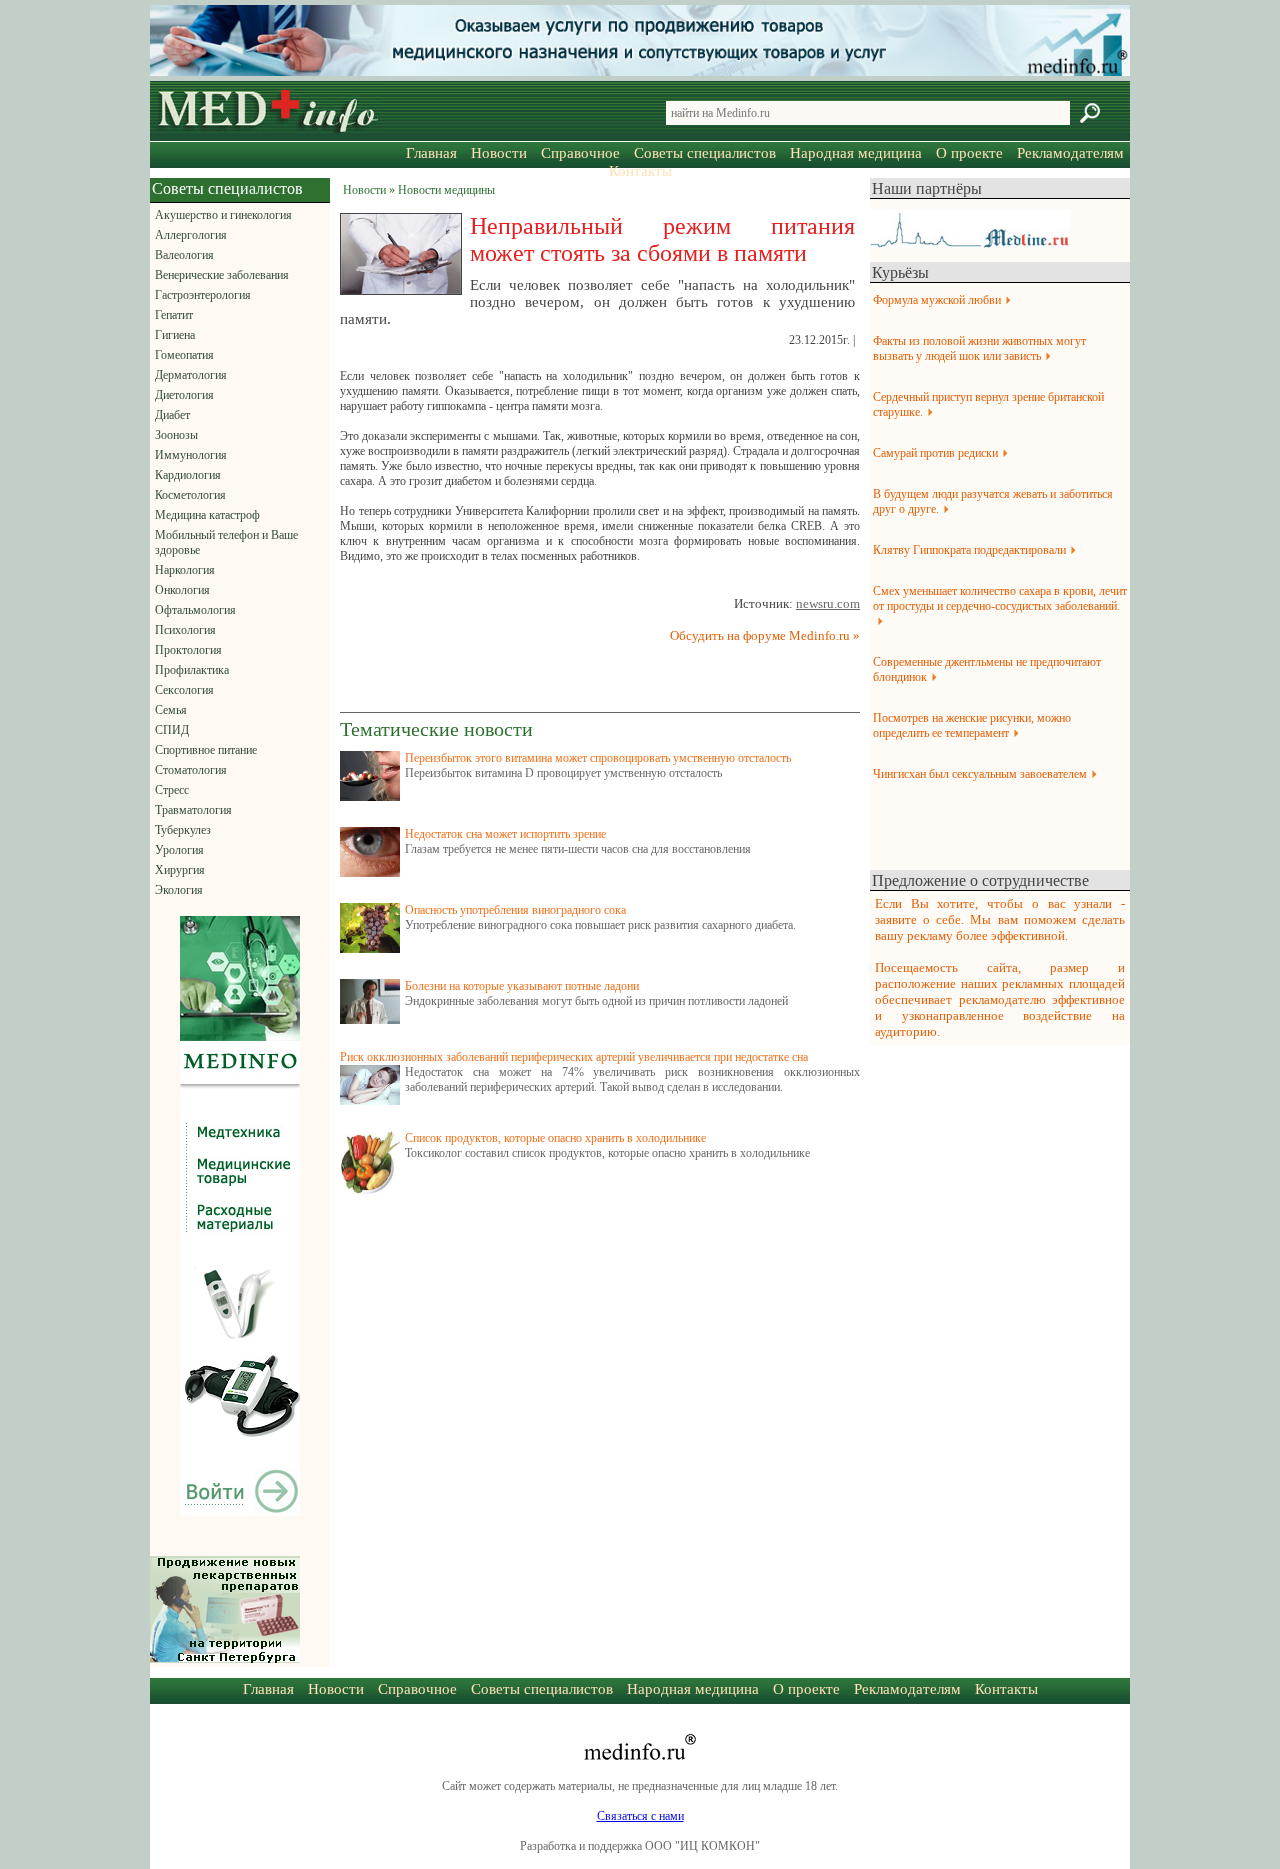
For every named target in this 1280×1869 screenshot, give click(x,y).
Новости (499, 153)
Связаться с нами (640, 1816)
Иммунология (191, 455)
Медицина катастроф (207, 515)
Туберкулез (183, 830)
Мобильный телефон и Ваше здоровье (226, 542)
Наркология (185, 570)
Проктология (188, 650)
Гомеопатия (184, 355)
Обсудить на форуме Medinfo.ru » (765, 635)
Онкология (182, 590)
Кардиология (188, 475)
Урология (179, 850)
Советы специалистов (705, 153)
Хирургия (180, 870)
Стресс (172, 790)
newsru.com (828, 603)
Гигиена (175, 335)
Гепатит (174, 315)
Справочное (580, 153)
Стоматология (191, 770)
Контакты (640, 171)
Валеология (184, 255)
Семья (171, 710)
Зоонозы (176, 435)
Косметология (190, 495)
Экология (179, 890)
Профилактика (192, 670)
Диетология (184, 395)
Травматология (193, 810)
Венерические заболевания (222, 275)
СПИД (172, 730)
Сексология (184, 690)
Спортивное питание (206, 750)
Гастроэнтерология (203, 295)
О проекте (969, 153)
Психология (185, 630)
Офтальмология (195, 610)
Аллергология (191, 235)
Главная (431, 153)
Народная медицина (856, 153)
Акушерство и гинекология (223, 215)
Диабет (172, 415)
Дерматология (191, 375)
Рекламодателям (1070, 153)
